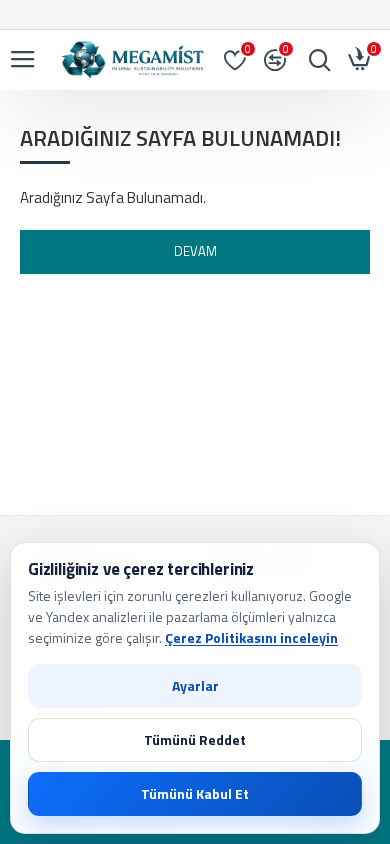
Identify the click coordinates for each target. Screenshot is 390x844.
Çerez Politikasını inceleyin (251, 637)
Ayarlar (195, 685)
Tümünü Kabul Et (195, 793)
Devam (195, 251)
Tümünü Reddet (195, 739)
